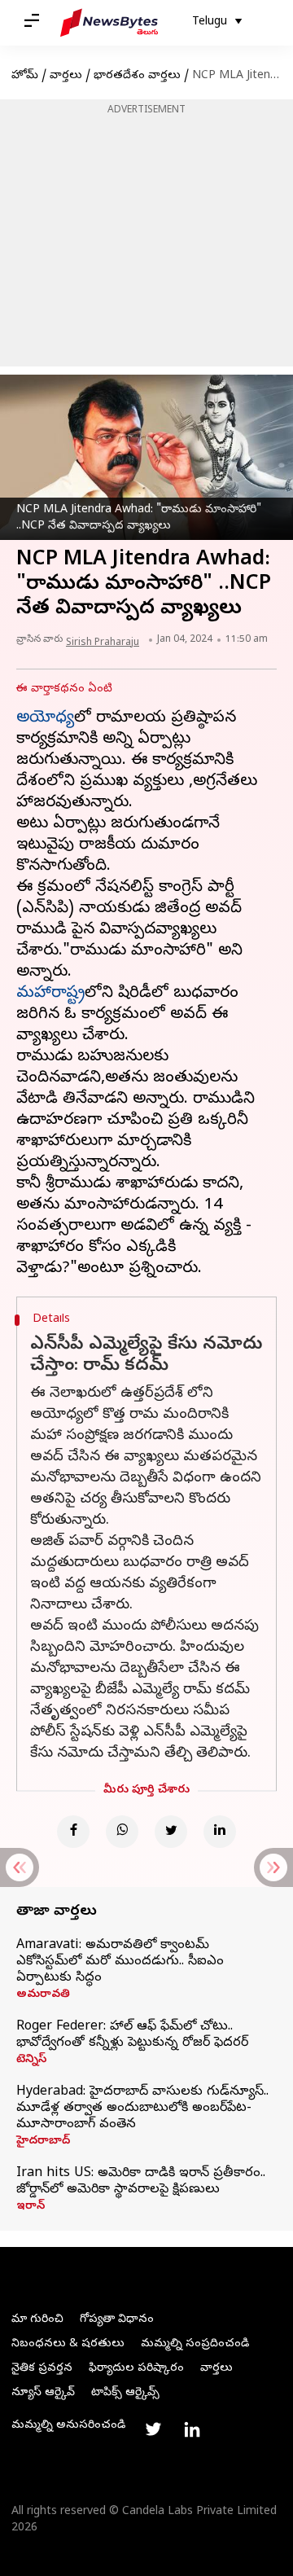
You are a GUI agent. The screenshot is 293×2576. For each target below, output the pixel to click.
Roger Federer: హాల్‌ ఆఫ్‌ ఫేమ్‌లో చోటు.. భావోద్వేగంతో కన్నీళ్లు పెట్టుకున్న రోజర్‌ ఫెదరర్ (132, 2035)
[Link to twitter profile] (153, 2429)
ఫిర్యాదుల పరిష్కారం (136, 2369)
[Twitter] (171, 1832)
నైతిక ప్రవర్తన (42, 2369)
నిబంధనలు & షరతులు (68, 2344)
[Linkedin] (220, 1832)
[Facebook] (73, 1832)
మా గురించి (37, 2320)
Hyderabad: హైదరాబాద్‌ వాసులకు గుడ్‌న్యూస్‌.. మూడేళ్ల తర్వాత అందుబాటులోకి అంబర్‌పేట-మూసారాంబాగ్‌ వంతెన (142, 2109)
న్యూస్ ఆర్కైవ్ (43, 2393)
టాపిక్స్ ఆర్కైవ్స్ (125, 2393)
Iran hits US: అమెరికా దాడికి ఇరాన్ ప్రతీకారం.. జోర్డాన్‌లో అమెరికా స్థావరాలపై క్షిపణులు (141, 2182)
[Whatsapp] (122, 1832)
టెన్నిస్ (31, 2060)
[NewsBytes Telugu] (109, 23)
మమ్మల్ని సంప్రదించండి (195, 2344)
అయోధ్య (45, 719)
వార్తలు (66, 76)
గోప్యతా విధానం (117, 2320)
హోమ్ (25, 76)
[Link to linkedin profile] (192, 2429)
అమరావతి (43, 1995)
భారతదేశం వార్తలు (137, 76)
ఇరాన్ (31, 2207)
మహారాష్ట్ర (50, 994)
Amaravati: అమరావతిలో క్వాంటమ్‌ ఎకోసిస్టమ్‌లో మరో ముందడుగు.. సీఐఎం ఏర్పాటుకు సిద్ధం (120, 1962)
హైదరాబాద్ (43, 2142)
